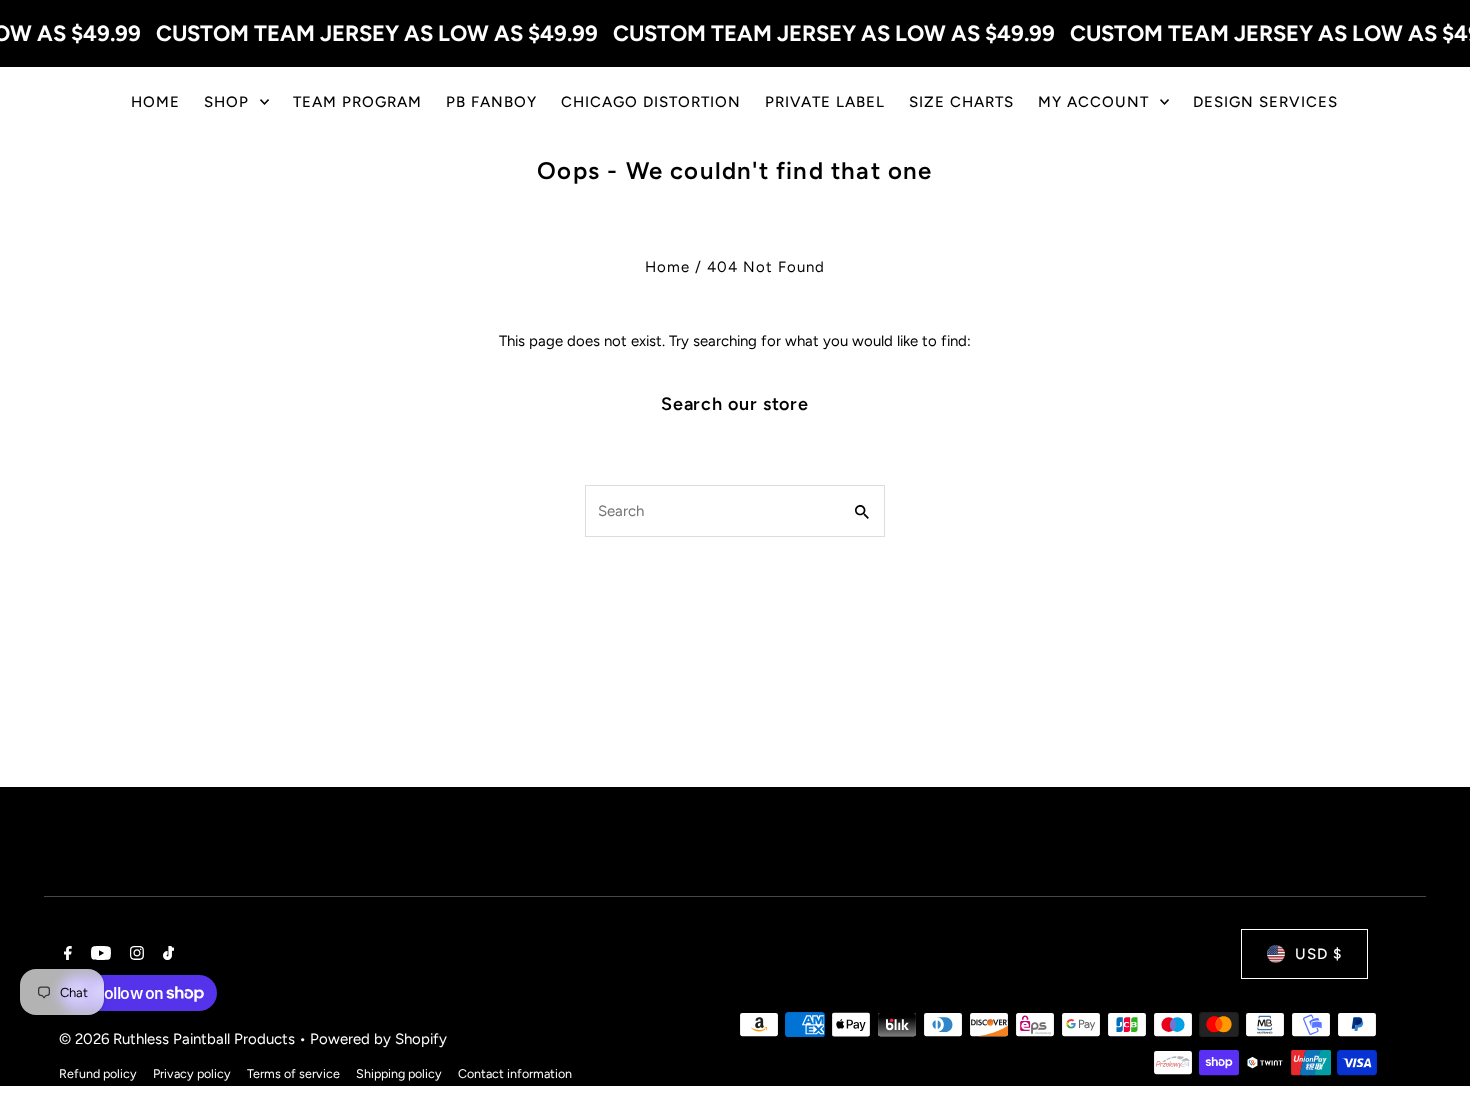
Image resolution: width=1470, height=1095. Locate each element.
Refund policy (98, 1073)
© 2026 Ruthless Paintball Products (179, 1039)
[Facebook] (65, 955)
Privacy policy (192, 1073)
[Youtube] (98, 955)
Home (667, 267)
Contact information (515, 1073)
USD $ (1318, 954)
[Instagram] (134, 955)
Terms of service (293, 1073)
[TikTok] (166, 955)
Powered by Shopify (378, 1039)
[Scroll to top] (1427, 1042)
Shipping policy (399, 1073)
